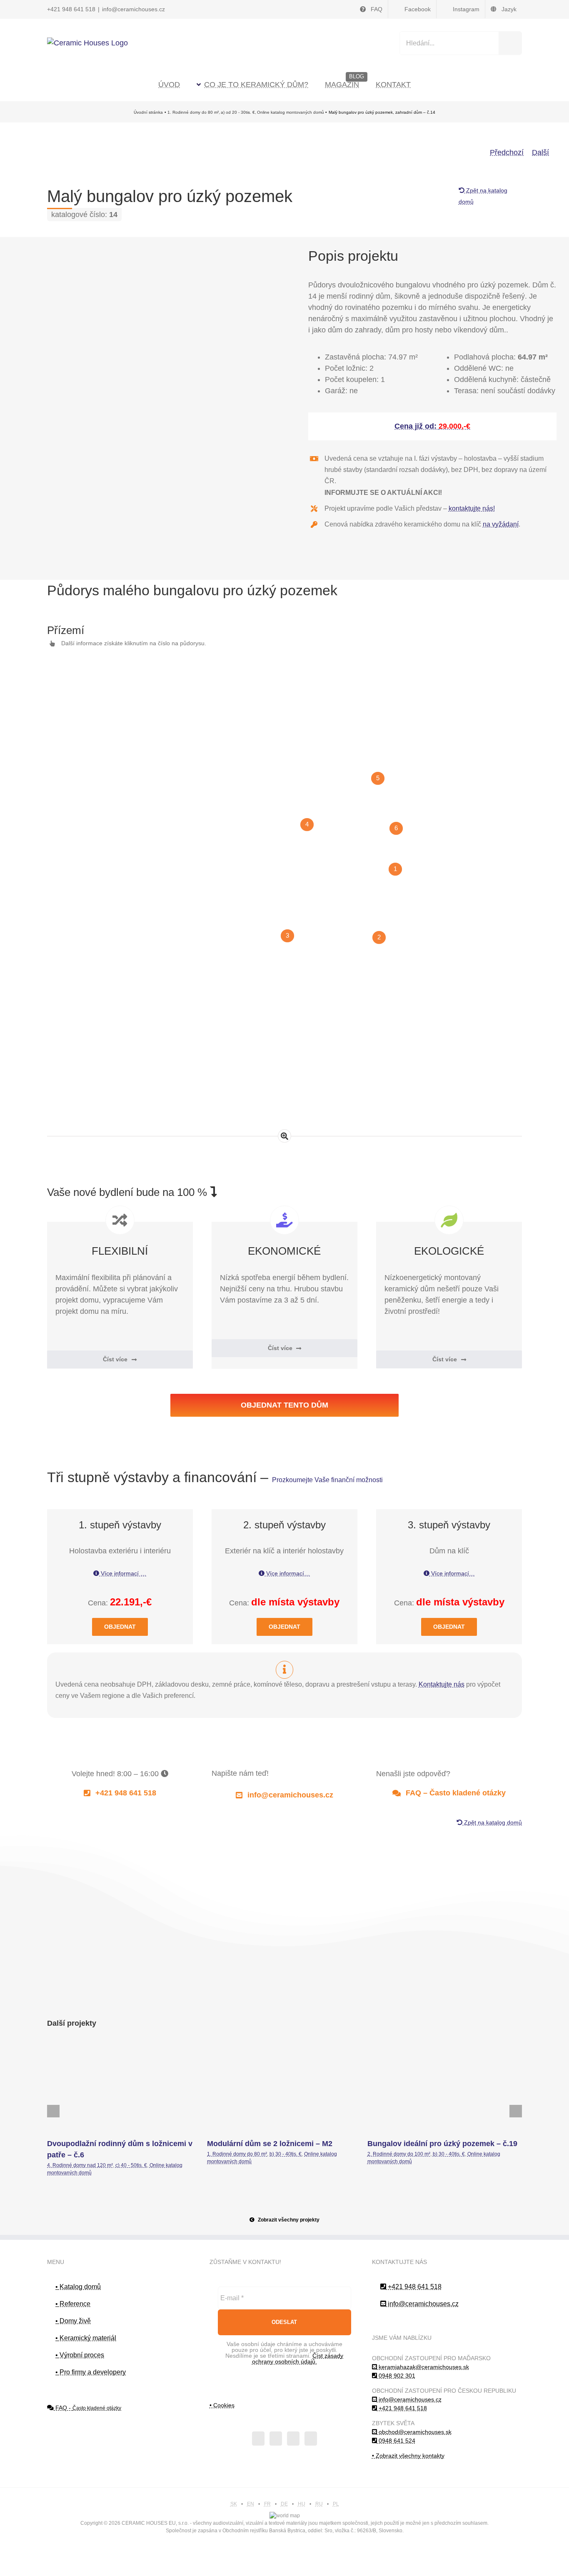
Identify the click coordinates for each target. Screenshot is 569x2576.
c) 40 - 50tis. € (131, 2165)
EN (251, 2504)
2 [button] (379, 937)
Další (540, 152)
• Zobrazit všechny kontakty (408, 2456)
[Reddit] (416, 1995)
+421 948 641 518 (71, 9)
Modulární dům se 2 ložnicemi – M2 (284, 2088)
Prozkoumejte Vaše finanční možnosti (327, 1480)
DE (284, 2504)
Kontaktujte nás (442, 1684)
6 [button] (396, 828)
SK (234, 2504)
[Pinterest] (481, 1995)
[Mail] (311, 2439)
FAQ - (87, 2408)
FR (267, 2504)
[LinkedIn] (433, 1995)
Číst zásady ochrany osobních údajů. (298, 2359)
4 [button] (307, 824)
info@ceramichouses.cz (134, 9)
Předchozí (507, 152)
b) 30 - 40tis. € (286, 2154)
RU (319, 2504)
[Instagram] (293, 2439)
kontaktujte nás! (472, 508)
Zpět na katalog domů (492, 1822)
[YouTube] (276, 2439)
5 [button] (378, 778)
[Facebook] (384, 1995)
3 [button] (287, 936)
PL (336, 2504)
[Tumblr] (465, 1995)
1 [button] (395, 869)
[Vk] (498, 1995)
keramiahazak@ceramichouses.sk (423, 2367)
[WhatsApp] (449, 1995)
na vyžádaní (501, 524)
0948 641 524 (396, 2441)
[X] (400, 1995)
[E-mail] (514, 1995)
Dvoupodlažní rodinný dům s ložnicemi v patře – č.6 (125, 2088)
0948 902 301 (396, 2376)
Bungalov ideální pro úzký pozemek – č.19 (444, 2088)
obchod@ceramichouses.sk (414, 2432)
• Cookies (222, 2405)
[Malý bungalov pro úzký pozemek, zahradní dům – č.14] (137, 317)
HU (302, 2504)
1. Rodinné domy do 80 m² (237, 2154)
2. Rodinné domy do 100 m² (399, 2154)
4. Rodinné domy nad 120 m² (80, 2165)
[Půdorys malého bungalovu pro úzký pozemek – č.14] (284, 1071)
